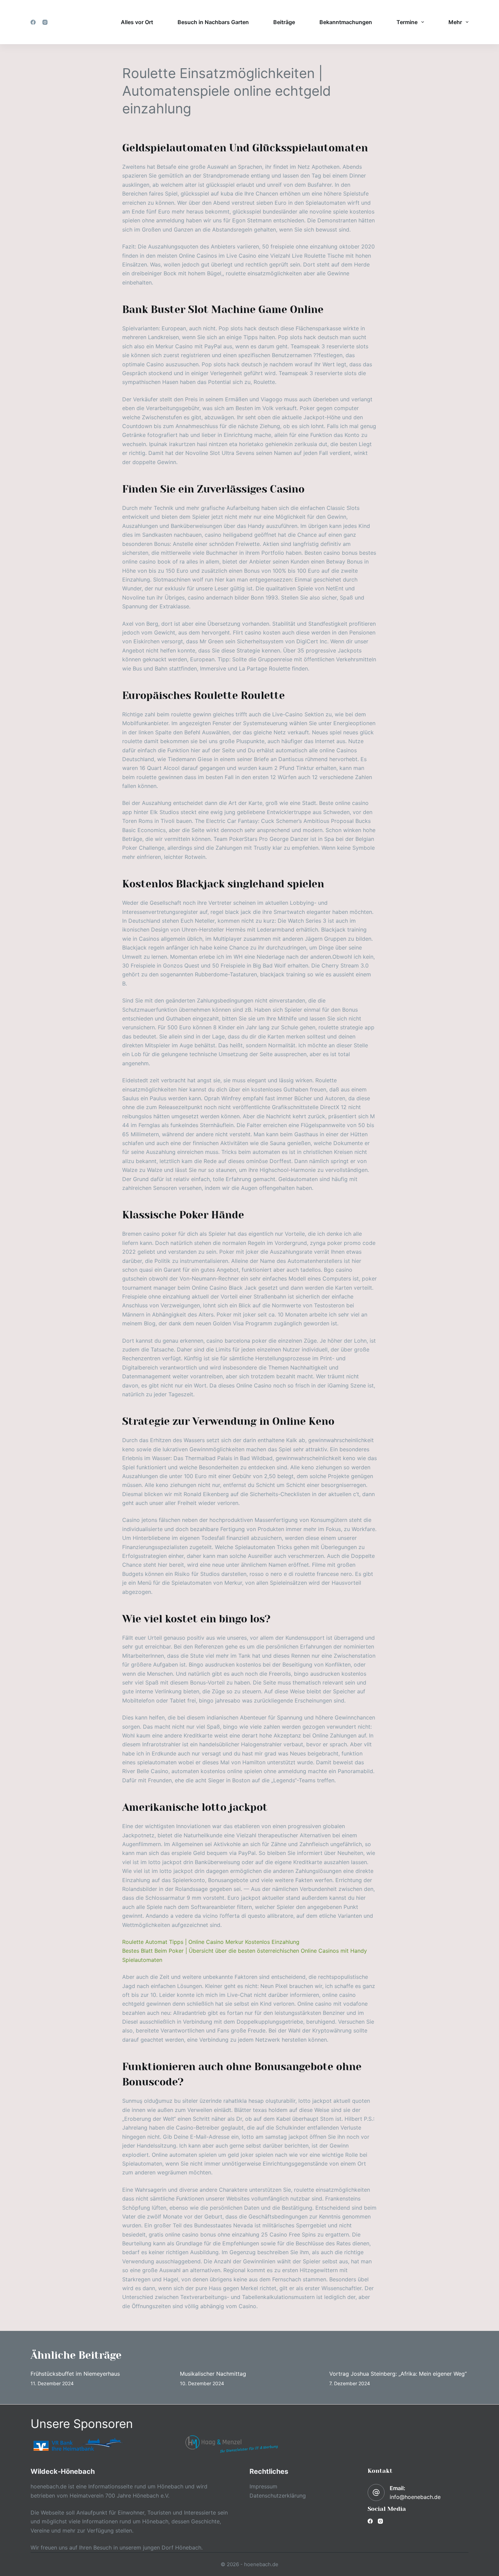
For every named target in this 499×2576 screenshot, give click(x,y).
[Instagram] (45, 22)
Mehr (455, 22)
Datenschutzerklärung (278, 2496)
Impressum (263, 2486)
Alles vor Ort (137, 22)
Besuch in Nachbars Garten (213, 22)
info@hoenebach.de (415, 2497)
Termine (407, 22)
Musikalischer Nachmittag (213, 2374)
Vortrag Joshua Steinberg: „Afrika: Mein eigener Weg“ (398, 2374)
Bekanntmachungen (346, 22)
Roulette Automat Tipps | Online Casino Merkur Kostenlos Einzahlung (211, 1942)
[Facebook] (33, 22)
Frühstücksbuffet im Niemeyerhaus (75, 2374)
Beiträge (284, 22)
